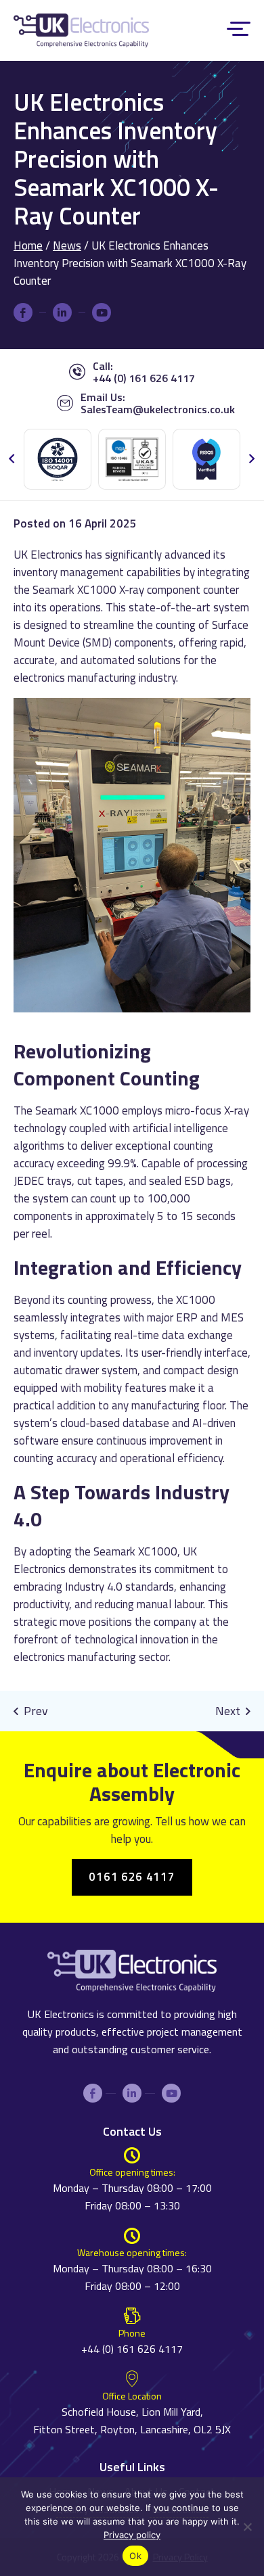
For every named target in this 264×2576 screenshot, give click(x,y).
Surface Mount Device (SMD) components (131, 634)
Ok (135, 2556)
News (67, 245)
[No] (247, 2538)
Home (28, 245)
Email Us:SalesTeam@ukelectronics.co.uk (158, 403)
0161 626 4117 (132, 1877)
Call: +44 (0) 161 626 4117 (144, 372)
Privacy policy (132, 2535)
